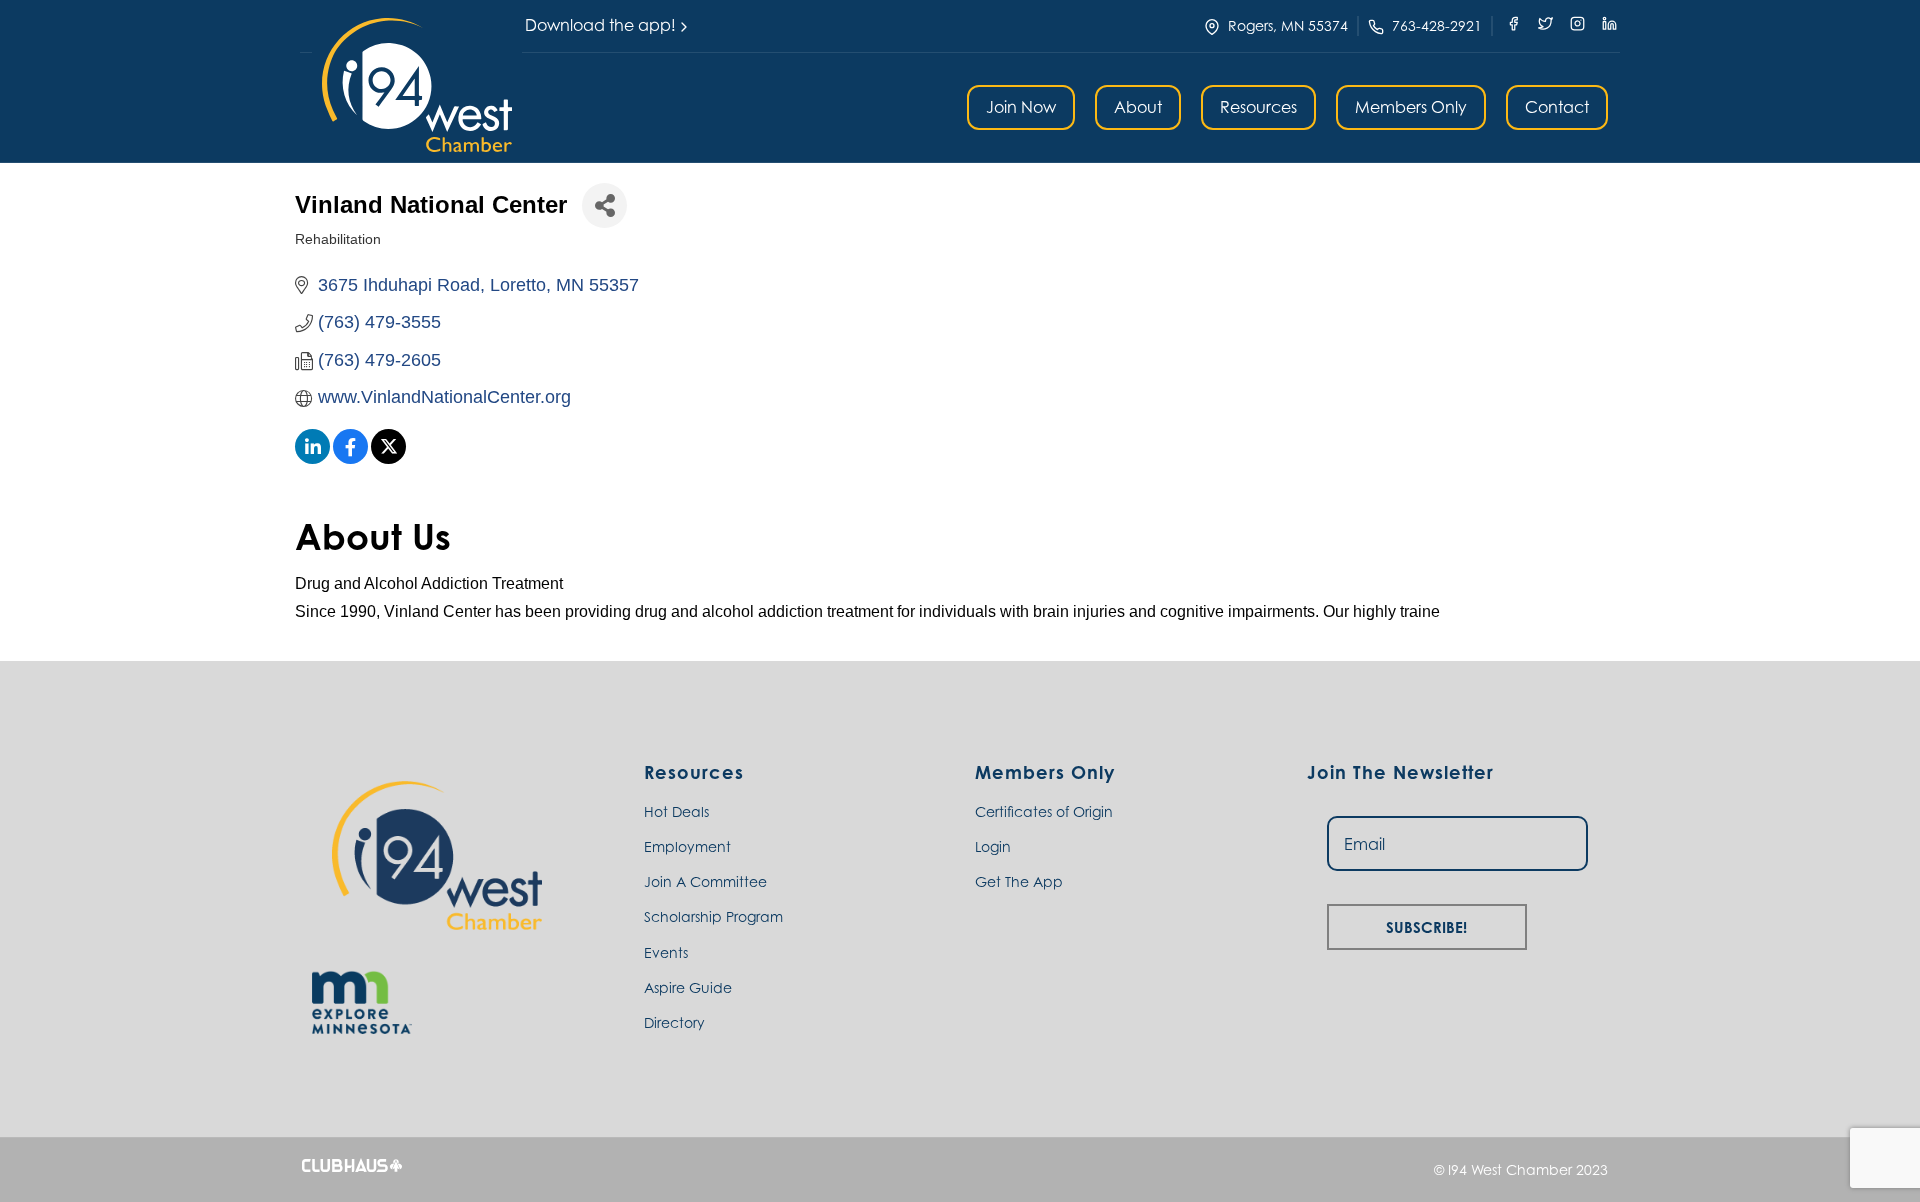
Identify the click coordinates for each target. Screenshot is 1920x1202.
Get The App (1019, 881)
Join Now (1021, 107)
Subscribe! (1426, 924)
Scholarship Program (713, 916)
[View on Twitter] (388, 458)
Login (993, 846)
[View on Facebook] (350, 458)
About (1138, 107)
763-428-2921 (1437, 25)
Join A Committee (705, 881)
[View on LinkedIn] (312, 458)
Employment (687, 846)
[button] (417, 85)
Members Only (1411, 107)
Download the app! (600, 25)
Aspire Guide (688, 987)
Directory (674, 1022)
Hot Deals (676, 811)
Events (666, 952)
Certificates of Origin (1044, 811)
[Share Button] (604, 205)
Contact (1557, 107)
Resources (1258, 107)
